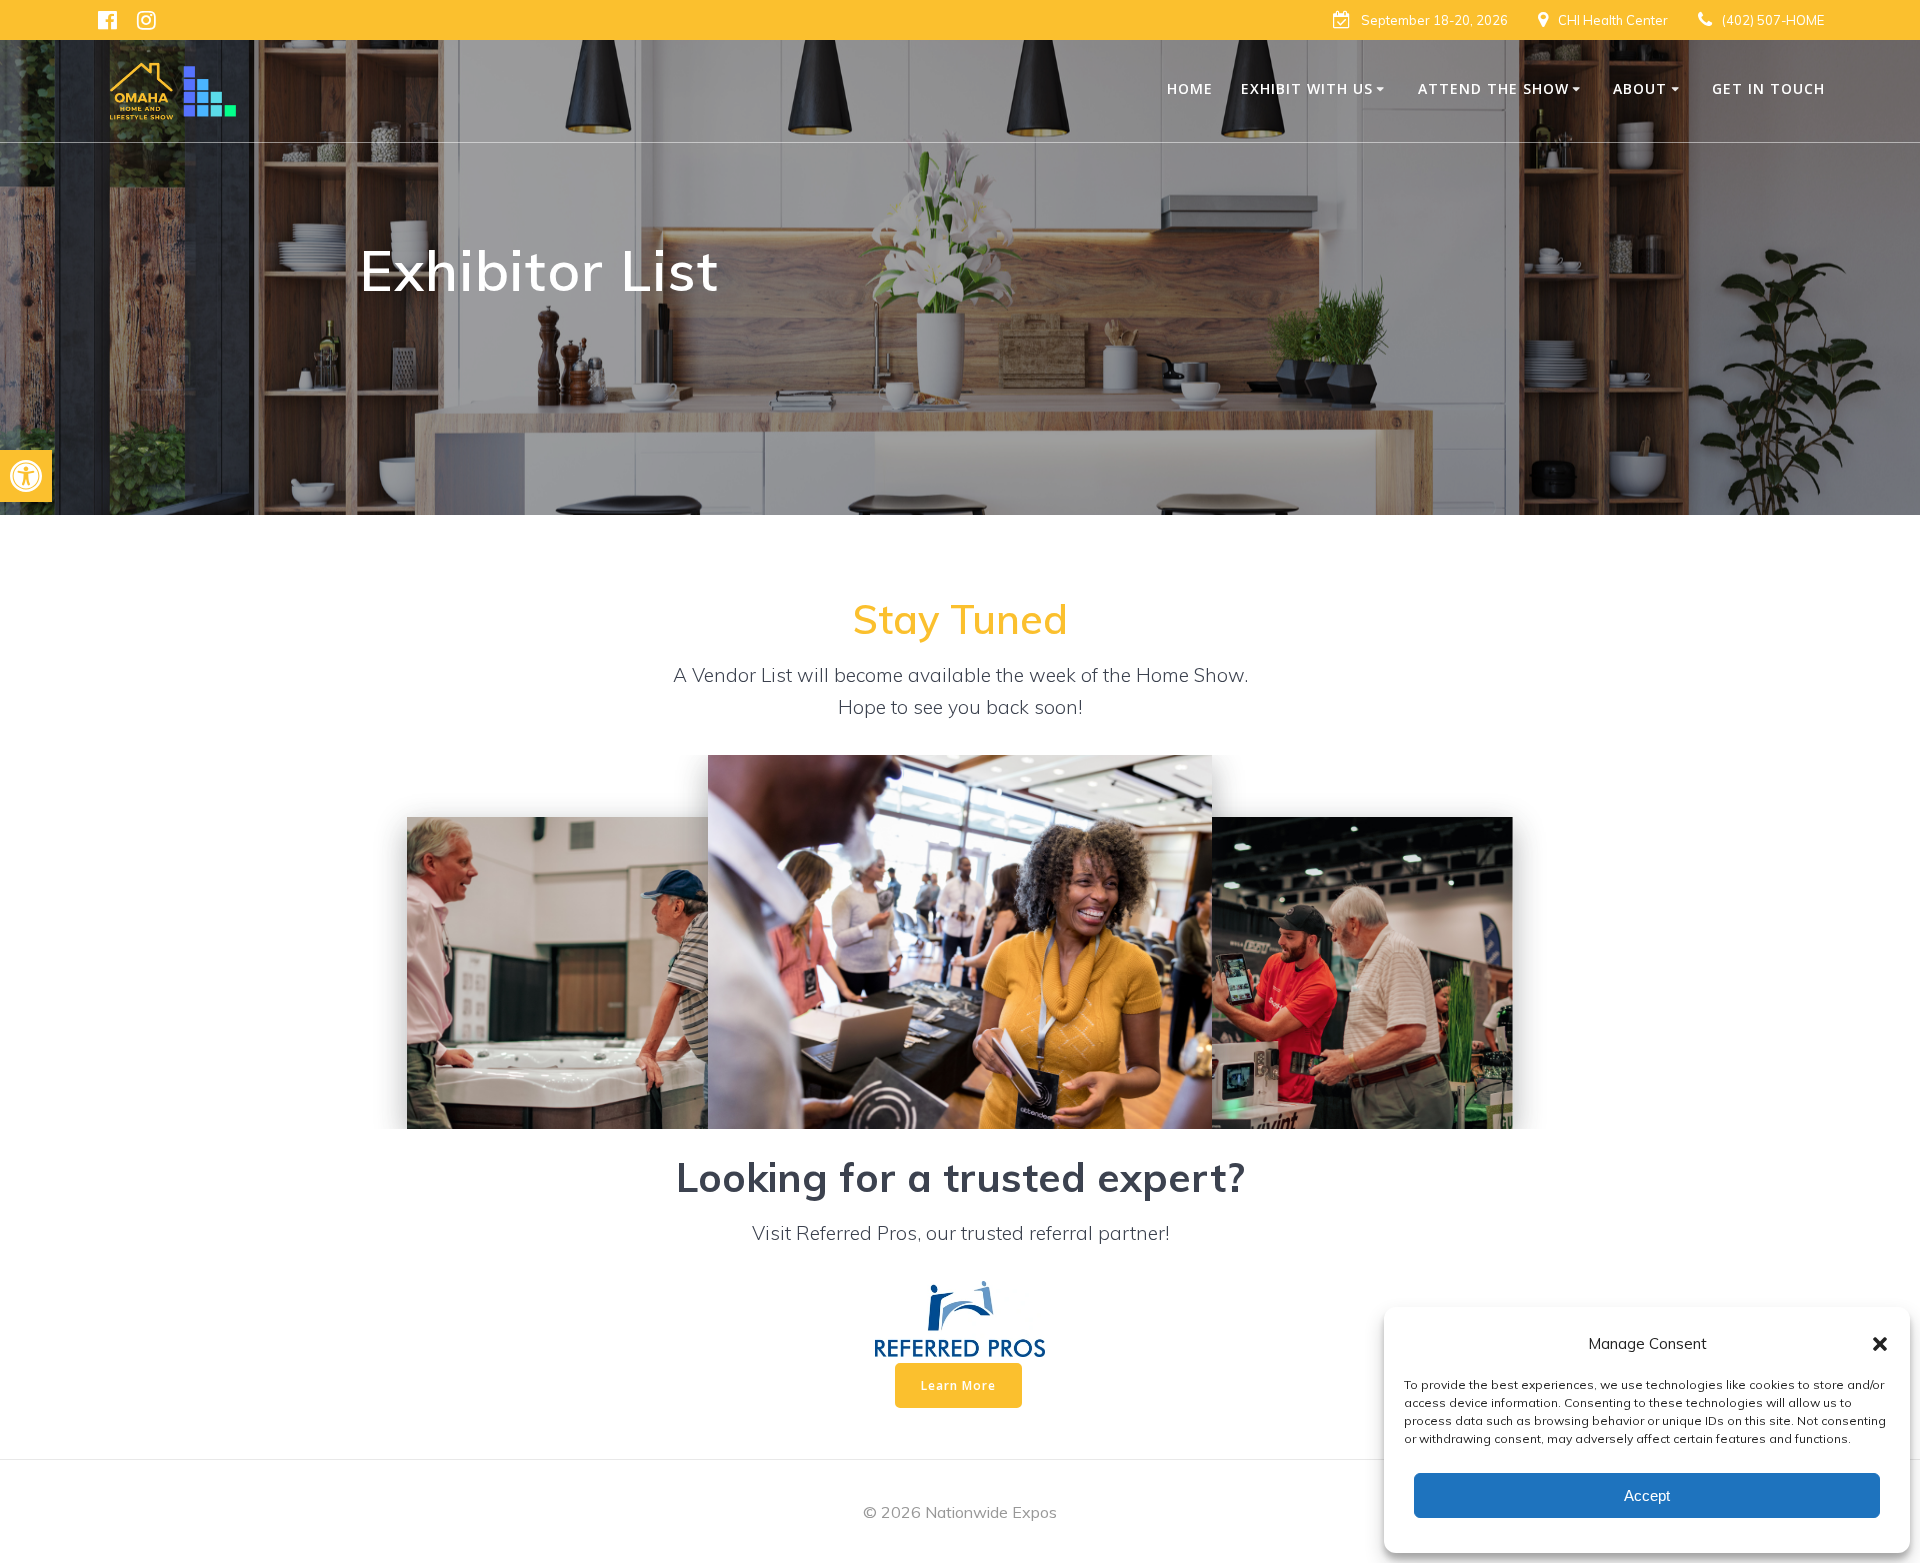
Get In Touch (1768, 88)
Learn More (958, 1385)
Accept (1647, 1495)
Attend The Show (1493, 88)
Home (1190, 88)
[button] (26, 476)
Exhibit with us (1307, 88)
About (1640, 88)
